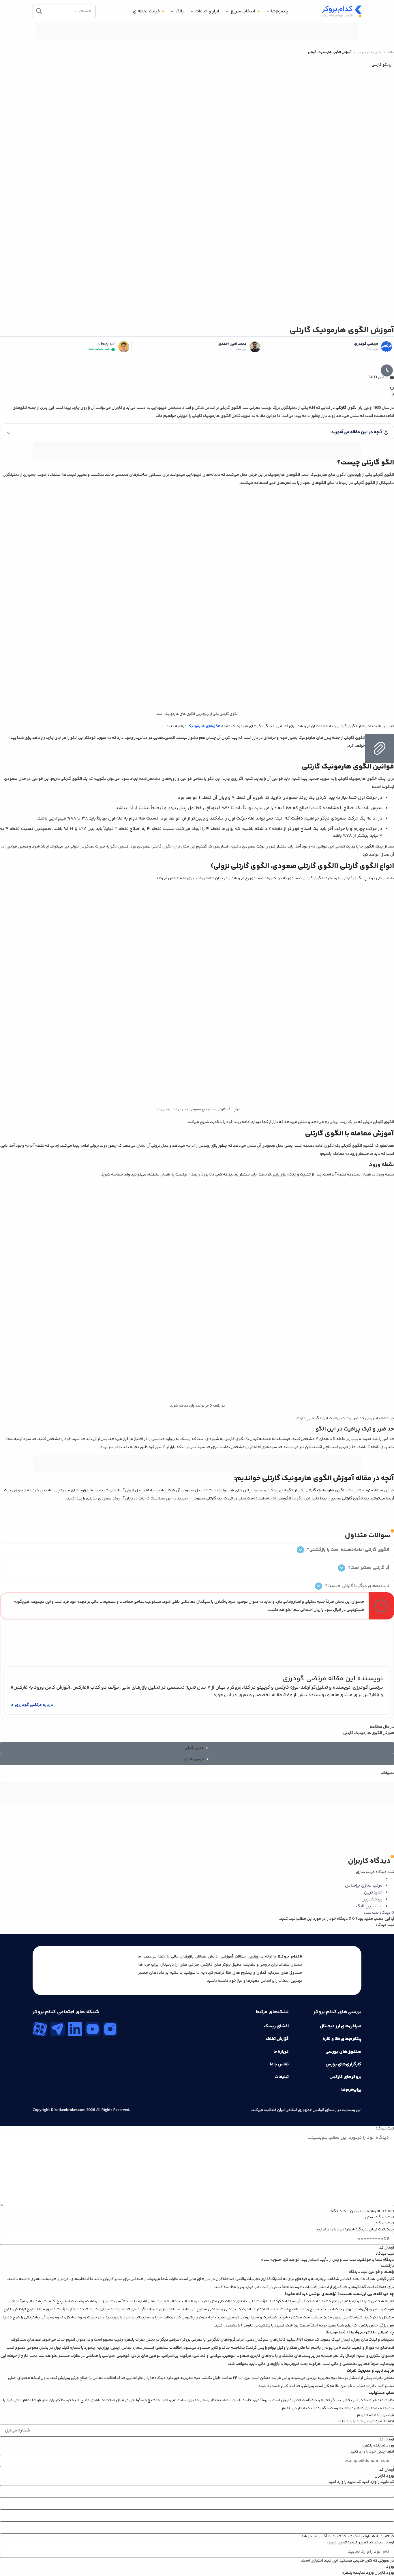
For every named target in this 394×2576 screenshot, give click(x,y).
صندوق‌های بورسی (343, 2052)
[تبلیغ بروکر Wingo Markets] (197, 39)
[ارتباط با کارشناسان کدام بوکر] (17, 2559)
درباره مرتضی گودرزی (34, 1705)
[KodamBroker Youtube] (93, 2029)
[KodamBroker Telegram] (57, 2029)
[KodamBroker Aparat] (40, 2029)
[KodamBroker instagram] (110, 2029)
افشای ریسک (276, 2026)
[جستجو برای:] (64, 11)
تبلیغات (282, 2077)
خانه (391, 52)
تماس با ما (279, 2064)
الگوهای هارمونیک (204, 726)
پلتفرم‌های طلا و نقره (342, 2039)
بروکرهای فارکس (345, 2077)
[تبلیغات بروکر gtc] (197, 1471)
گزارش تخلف (277, 2039)
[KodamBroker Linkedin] (75, 2029)
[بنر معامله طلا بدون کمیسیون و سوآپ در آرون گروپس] (197, 1809)
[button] (197, 432)
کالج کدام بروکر (370, 52)
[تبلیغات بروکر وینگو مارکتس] (197, 450)
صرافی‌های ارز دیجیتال (341, 2026)
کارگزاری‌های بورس (344, 2064)
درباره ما (281, 2052)
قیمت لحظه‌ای (146, 11)
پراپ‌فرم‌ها (351, 2090)
